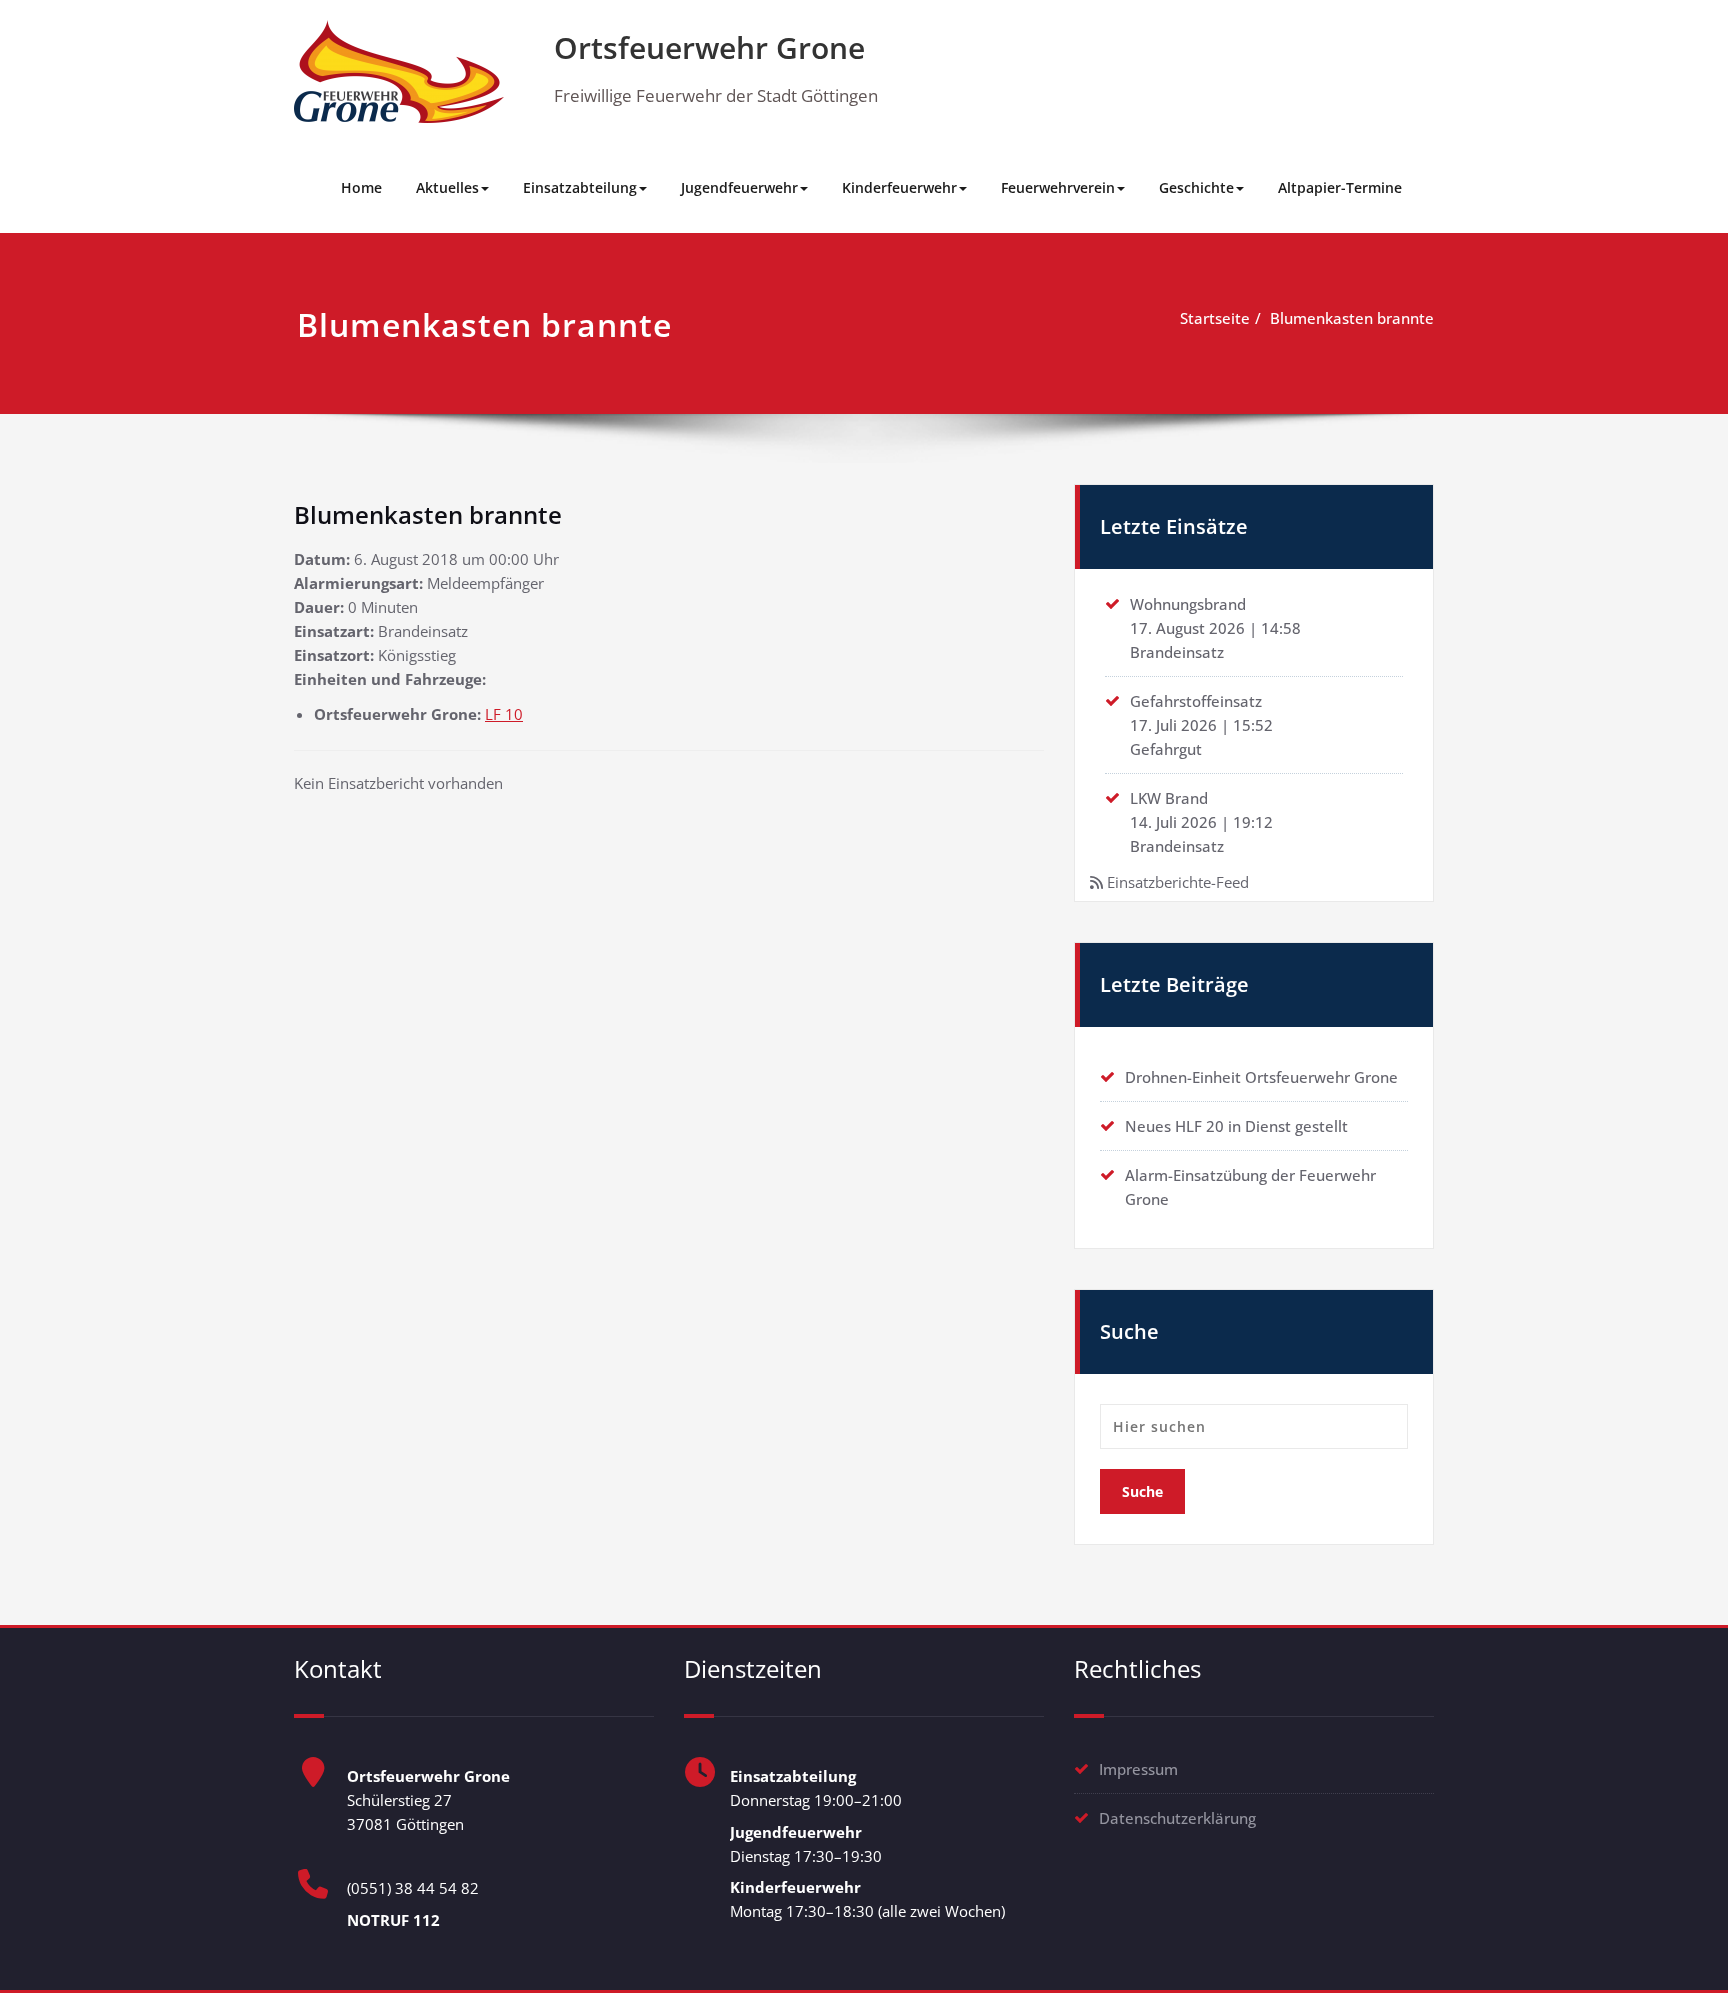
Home (361, 187)
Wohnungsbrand (1188, 604)
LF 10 (504, 714)
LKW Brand (1169, 798)
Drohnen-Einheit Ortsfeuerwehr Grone (1261, 1077)
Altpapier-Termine (1340, 187)
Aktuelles (447, 187)
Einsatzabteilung (580, 187)
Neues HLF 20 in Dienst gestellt (1236, 1126)
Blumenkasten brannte (1352, 318)
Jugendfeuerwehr (739, 187)
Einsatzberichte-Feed (1178, 882)
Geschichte (1196, 187)
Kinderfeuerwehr (899, 187)
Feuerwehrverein (1058, 187)
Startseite (1215, 318)
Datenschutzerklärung (1177, 1818)
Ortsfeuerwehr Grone (709, 47)
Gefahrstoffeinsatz (1196, 701)
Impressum (1138, 1769)
